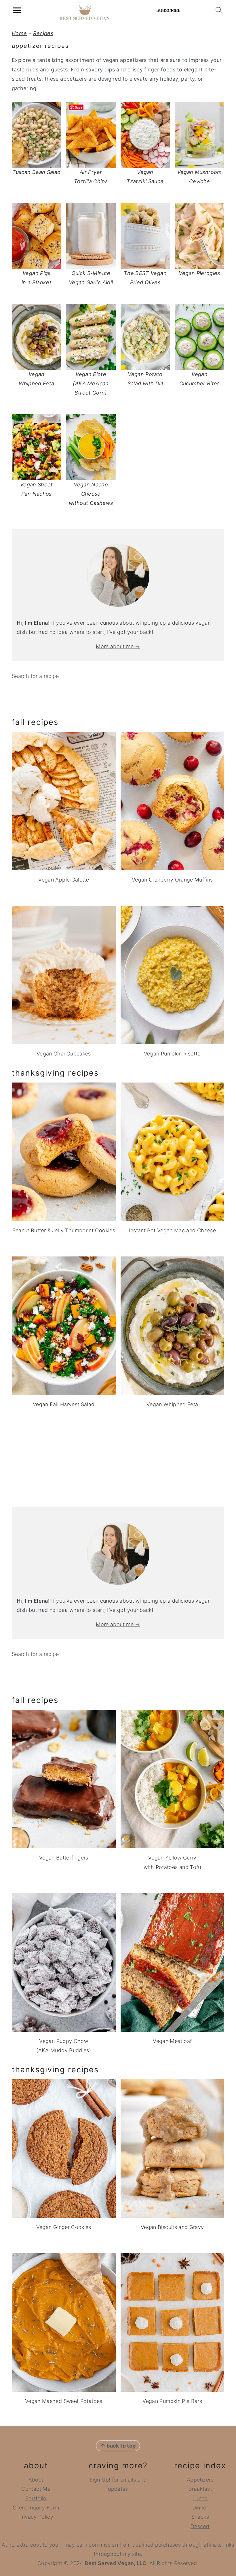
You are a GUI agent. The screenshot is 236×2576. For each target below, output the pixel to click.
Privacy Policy (36, 2517)
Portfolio (36, 2498)
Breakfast (200, 2489)
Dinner (200, 2508)
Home (19, 33)
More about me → (118, 646)
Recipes (43, 33)
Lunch (200, 2498)
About (36, 2480)
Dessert (200, 2526)
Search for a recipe (35, 676)
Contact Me (36, 2489)
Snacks (200, 2517)
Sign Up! (100, 2480)
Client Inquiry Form (36, 2508)
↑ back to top (118, 2446)
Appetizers (200, 2480)
